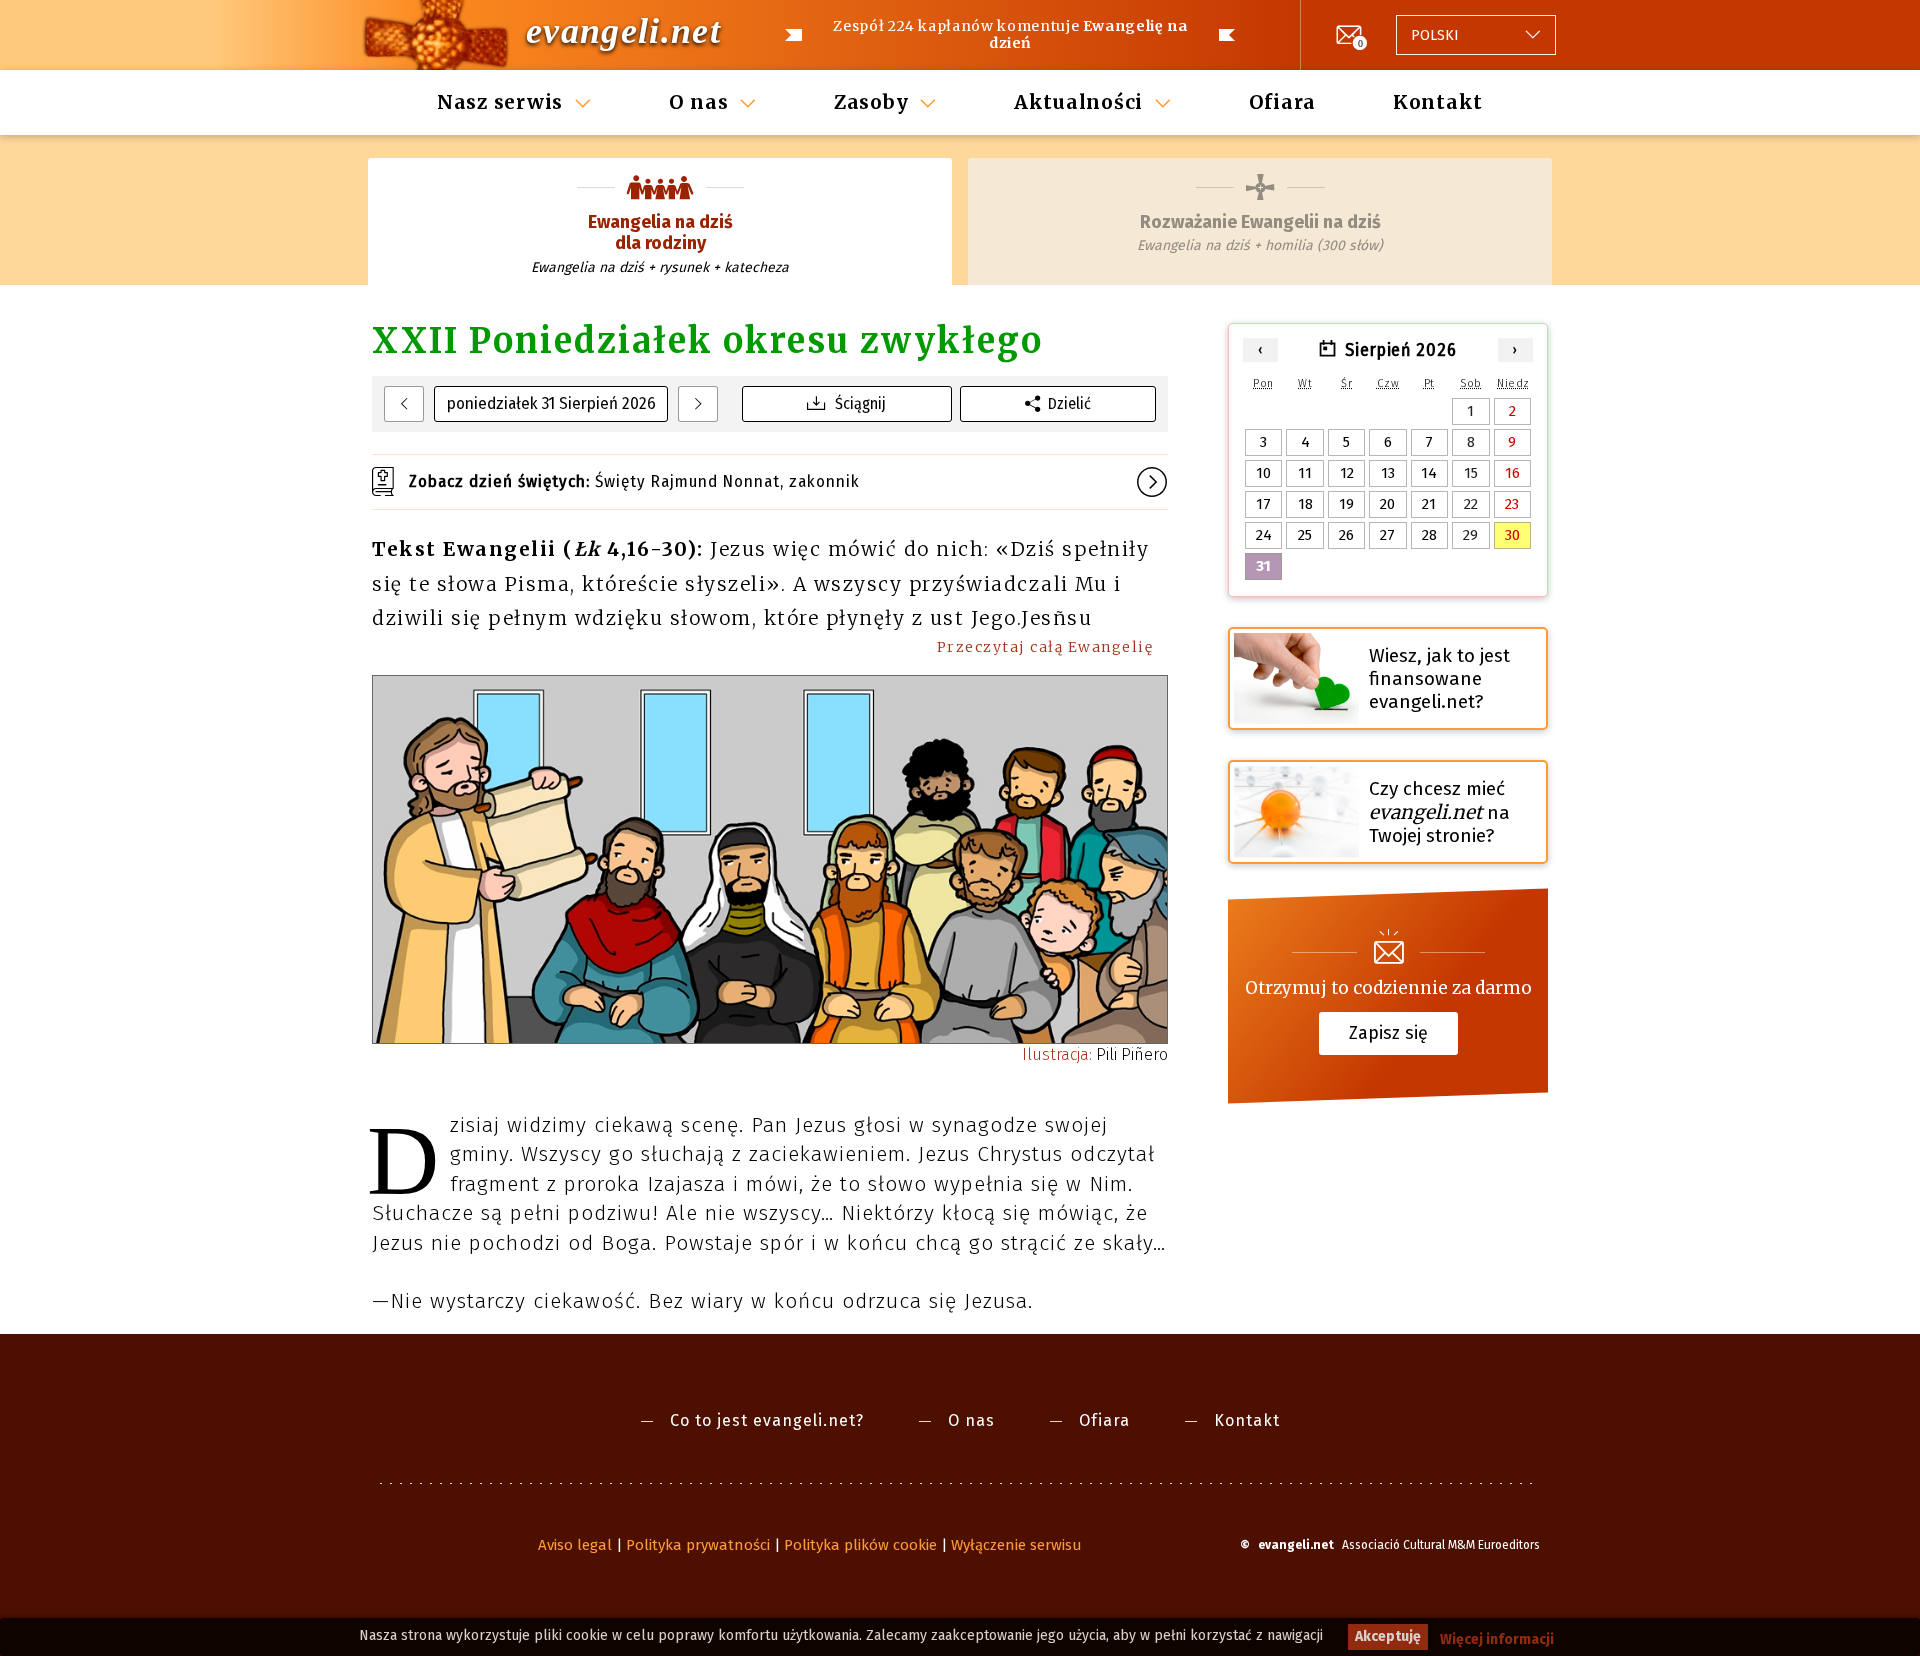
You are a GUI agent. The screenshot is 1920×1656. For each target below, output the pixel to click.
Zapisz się (1388, 1033)
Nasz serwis (500, 102)
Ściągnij (860, 403)
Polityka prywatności (698, 1545)
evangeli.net (623, 31)
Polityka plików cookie (860, 1545)
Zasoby (871, 102)
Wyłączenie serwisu (1016, 1545)
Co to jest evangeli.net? (767, 1420)
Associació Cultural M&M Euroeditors (1441, 1545)
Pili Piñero (1095, 1054)
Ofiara (1283, 102)
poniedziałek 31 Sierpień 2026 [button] (551, 403)
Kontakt (1438, 102)
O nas (699, 102)
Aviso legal (575, 1545)
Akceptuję (1388, 1636)
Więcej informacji (1497, 1639)
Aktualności (1078, 102)
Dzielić (1069, 403)
